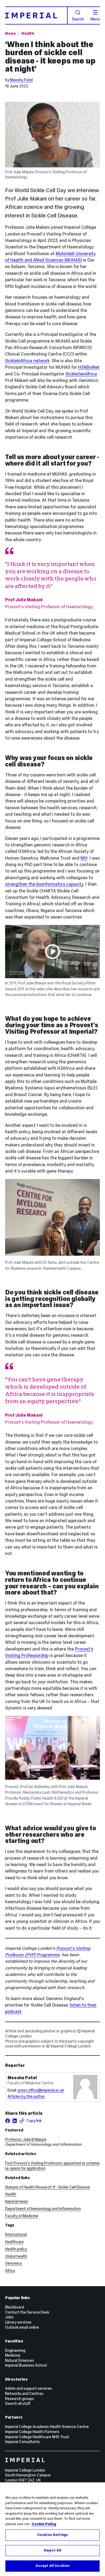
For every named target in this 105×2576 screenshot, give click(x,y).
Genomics (14, 2263)
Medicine (13, 2355)
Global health (16, 2256)
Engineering (15, 2350)
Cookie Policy (44, 2524)
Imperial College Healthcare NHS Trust (37, 2437)
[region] (52, 2529)
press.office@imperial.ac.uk (41, 2090)
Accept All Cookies (52, 2566)
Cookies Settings (52, 2535)
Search (78, 19)
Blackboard (15, 2307)
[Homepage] (36, 15)
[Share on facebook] (8, 2121)
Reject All (52, 2550)
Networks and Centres (24, 2394)
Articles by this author (26, 2096)
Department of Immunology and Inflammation (43, 2209)
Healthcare (14, 2242)
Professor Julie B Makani (26, 2139)
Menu (95, 19)
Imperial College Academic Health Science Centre (47, 2427)
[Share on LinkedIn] (15, 2121)
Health (28, 33)
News (10, 33)
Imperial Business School (26, 2365)
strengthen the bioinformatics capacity (44, 884)
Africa (10, 2271)
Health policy (16, 2249)
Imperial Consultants (22, 2442)
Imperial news (17, 2201)
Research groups (20, 2399)
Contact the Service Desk (27, 2312)
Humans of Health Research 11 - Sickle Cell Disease (48, 2187)
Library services (18, 2322)
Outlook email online (22, 2327)
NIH (84, 858)
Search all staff (18, 2403)
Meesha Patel (21, 80)
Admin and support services (29, 2388)
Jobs (9, 2317)
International (16, 2234)
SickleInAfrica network (27, 361)
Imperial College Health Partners (32, 2432)
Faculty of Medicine (22, 2216)
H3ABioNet (89, 367)
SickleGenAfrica (81, 374)
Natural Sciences (20, 2360)
